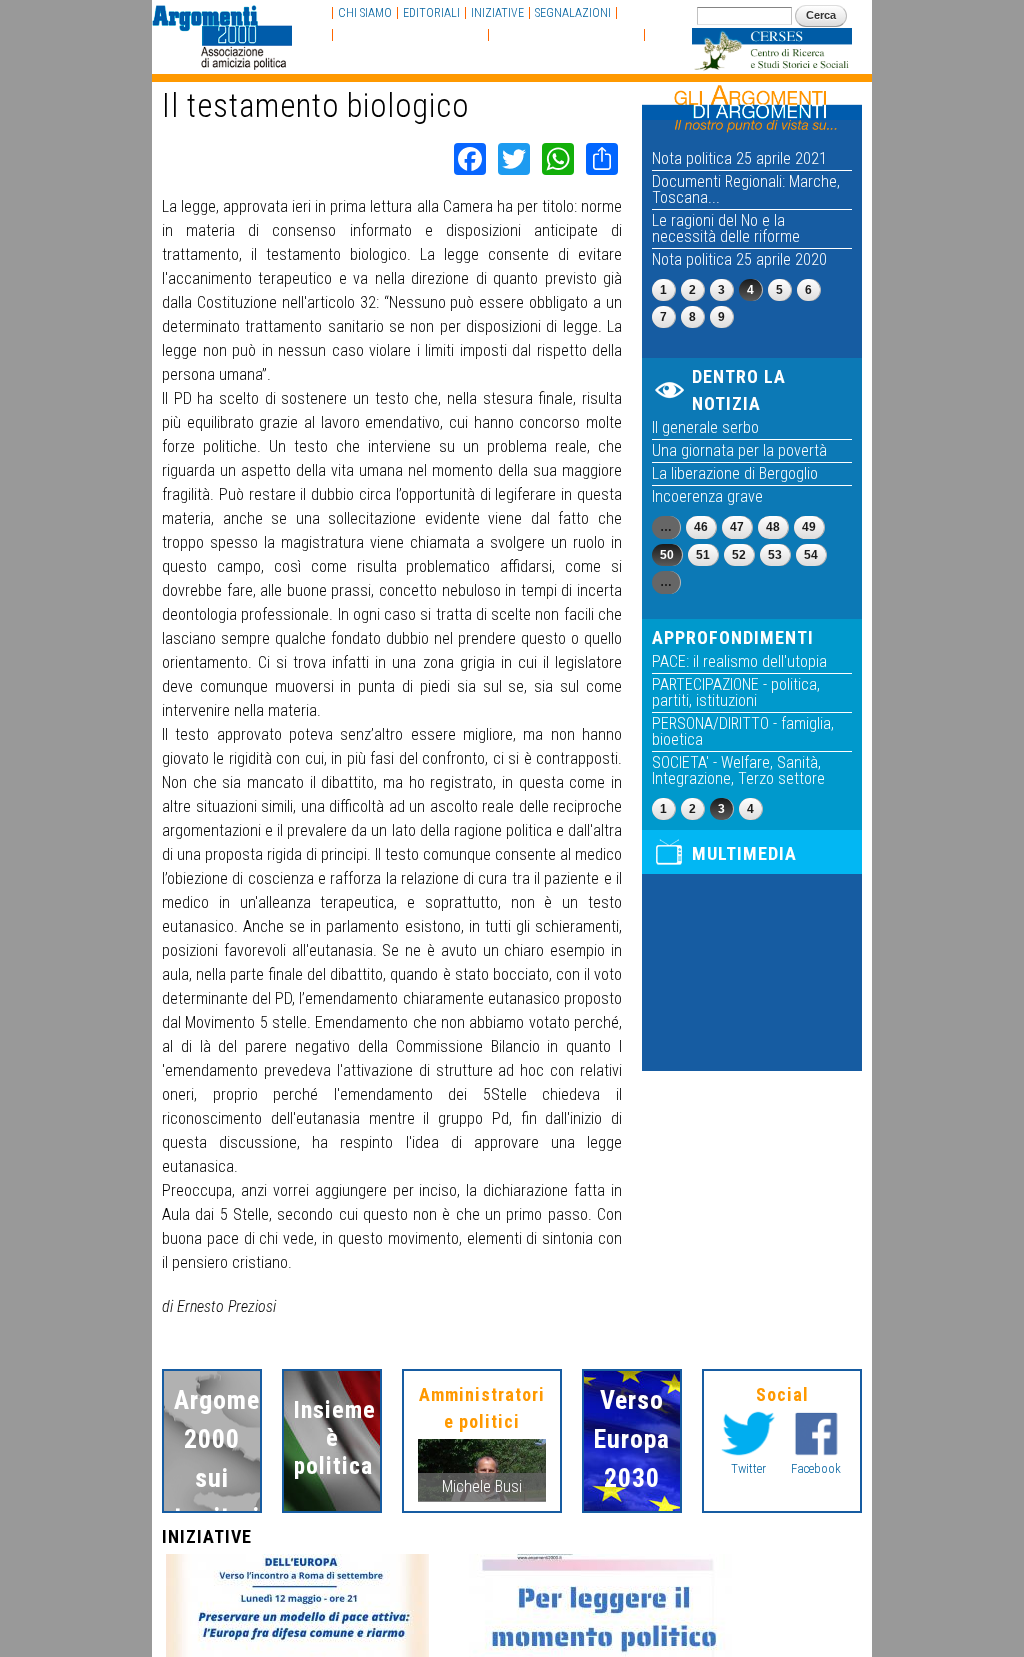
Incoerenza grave (707, 496)
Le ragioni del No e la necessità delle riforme (726, 228)
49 (809, 527)
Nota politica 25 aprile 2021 (739, 158)
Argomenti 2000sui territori (212, 1458)
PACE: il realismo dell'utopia (739, 661)
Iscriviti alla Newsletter (566, 35)
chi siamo (365, 13)
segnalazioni (573, 13)
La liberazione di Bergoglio (735, 473)
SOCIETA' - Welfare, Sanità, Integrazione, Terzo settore (738, 770)
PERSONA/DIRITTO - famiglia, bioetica (743, 731)
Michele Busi (482, 1486)
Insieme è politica (332, 1438)
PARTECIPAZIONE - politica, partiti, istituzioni (736, 692)
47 (737, 527)
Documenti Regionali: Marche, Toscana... (746, 189)
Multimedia (744, 853)
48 (773, 527)
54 (811, 555)
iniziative (497, 13)
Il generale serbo (705, 427)
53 (775, 555)
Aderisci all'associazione (410, 35)
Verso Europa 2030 (632, 1439)
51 (703, 555)
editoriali (431, 13)
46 (701, 527)
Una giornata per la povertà (739, 450)
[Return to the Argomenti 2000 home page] (222, 59)
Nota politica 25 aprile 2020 (739, 259)
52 (739, 555)
